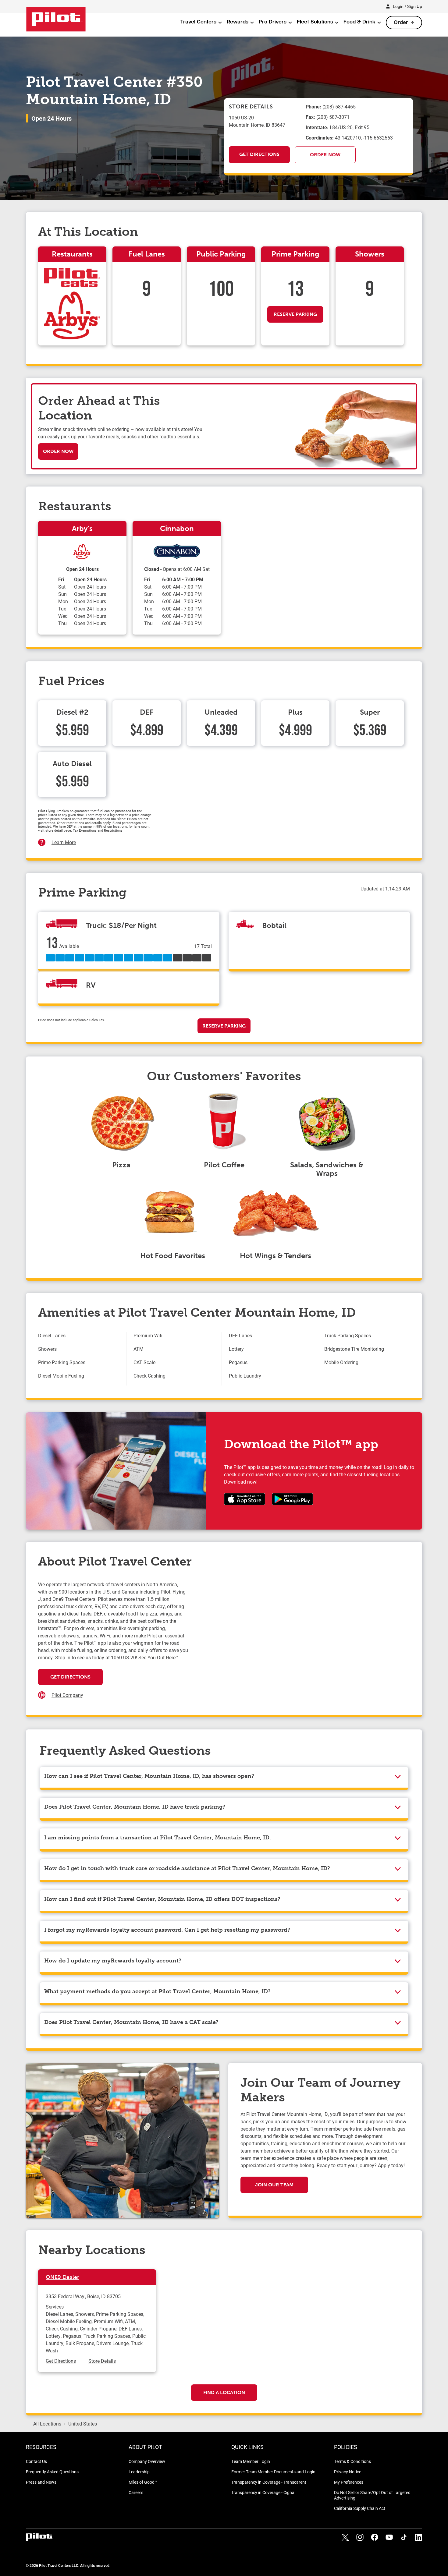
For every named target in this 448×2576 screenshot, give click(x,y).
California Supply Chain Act (360, 2508)
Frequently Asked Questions (52, 2472)
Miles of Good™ (143, 2482)
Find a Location (224, 2392)
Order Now (325, 155)
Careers (136, 2492)
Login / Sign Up (407, 6)
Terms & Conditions (352, 2461)
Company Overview (147, 2461)
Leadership (139, 2472)
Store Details (102, 2361)
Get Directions (259, 154)
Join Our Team (274, 2185)
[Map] (299, 1642)
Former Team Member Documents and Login (273, 2472)
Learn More (64, 842)
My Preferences (349, 2482)
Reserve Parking (295, 314)
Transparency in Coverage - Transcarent (269, 2482)
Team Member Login (251, 2461)
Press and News (41, 2482)
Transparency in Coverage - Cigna (263, 2492)
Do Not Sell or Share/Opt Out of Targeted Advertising (372, 2495)
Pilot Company (67, 1695)
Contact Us (36, 2461)
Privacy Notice (348, 2472)
